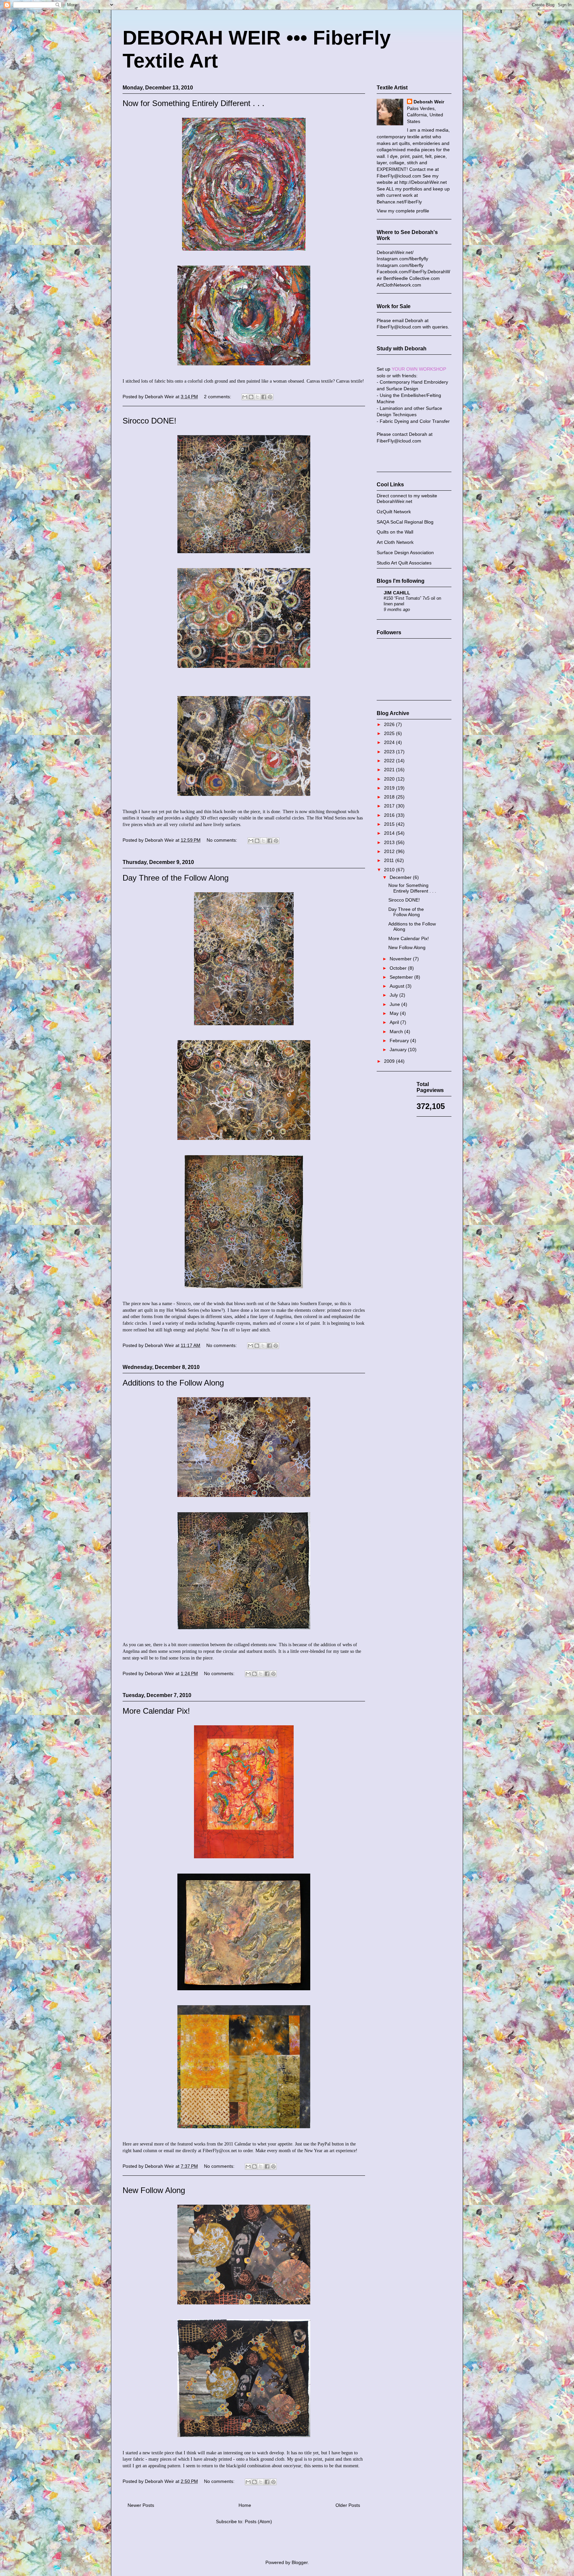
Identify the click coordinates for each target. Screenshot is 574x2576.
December (401, 877)
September (402, 977)
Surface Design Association (405, 552)
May (395, 1013)
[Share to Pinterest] (270, 397)
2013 (390, 842)
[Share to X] (257, 397)
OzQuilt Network (394, 512)
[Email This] (245, 397)
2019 (390, 788)
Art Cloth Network (395, 542)
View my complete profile (403, 211)
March (397, 1032)
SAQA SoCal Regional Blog (405, 522)
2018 (390, 797)
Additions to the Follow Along (173, 1383)
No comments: (223, 840)
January (399, 1049)
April (395, 1022)
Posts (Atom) (258, 2521)
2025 (390, 733)
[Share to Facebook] (264, 397)
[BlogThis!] (251, 397)
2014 (390, 833)
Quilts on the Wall (395, 532)
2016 (390, 815)
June (395, 1004)
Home (245, 2505)
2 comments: (218, 397)
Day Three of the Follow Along (176, 878)
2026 (390, 724)
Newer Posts (141, 2505)
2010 (390, 870)
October (399, 968)
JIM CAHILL (397, 593)
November (401, 959)
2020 (390, 779)
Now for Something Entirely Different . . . (193, 103)
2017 (390, 806)
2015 (390, 824)
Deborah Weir (429, 102)
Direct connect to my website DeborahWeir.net (407, 498)
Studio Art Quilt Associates (404, 563)
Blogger (300, 2562)
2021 (390, 770)
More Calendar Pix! (156, 1711)
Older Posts (348, 2505)
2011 (390, 860)
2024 (390, 742)
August (398, 986)
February (400, 1041)
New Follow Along (154, 2190)
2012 (390, 851)
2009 (390, 1061)
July (394, 995)
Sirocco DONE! (149, 421)
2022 (390, 761)
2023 (390, 752)
